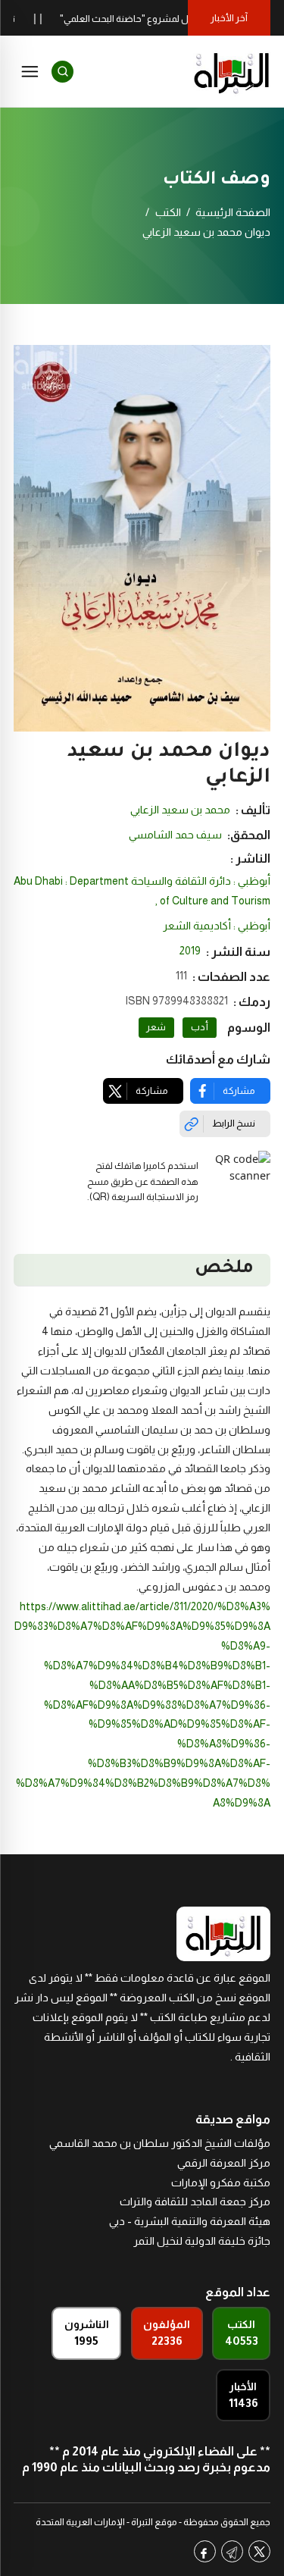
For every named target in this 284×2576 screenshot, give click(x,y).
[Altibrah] (232, 71)
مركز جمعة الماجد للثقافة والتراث (195, 2202)
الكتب (168, 212)
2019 (190, 951)
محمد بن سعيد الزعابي (180, 810)
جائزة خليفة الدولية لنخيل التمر (202, 2241)
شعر (156, 1027)
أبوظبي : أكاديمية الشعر (217, 926)
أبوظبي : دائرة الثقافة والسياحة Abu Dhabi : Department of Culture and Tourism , (142, 891)
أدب (200, 1027)
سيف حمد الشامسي (175, 835)
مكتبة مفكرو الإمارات (221, 2183)
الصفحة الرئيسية (233, 212)
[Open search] (62, 72)
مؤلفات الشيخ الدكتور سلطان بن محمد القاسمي (160, 2143)
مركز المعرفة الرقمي (224, 2163)
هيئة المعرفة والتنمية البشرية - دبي (190, 2221)
